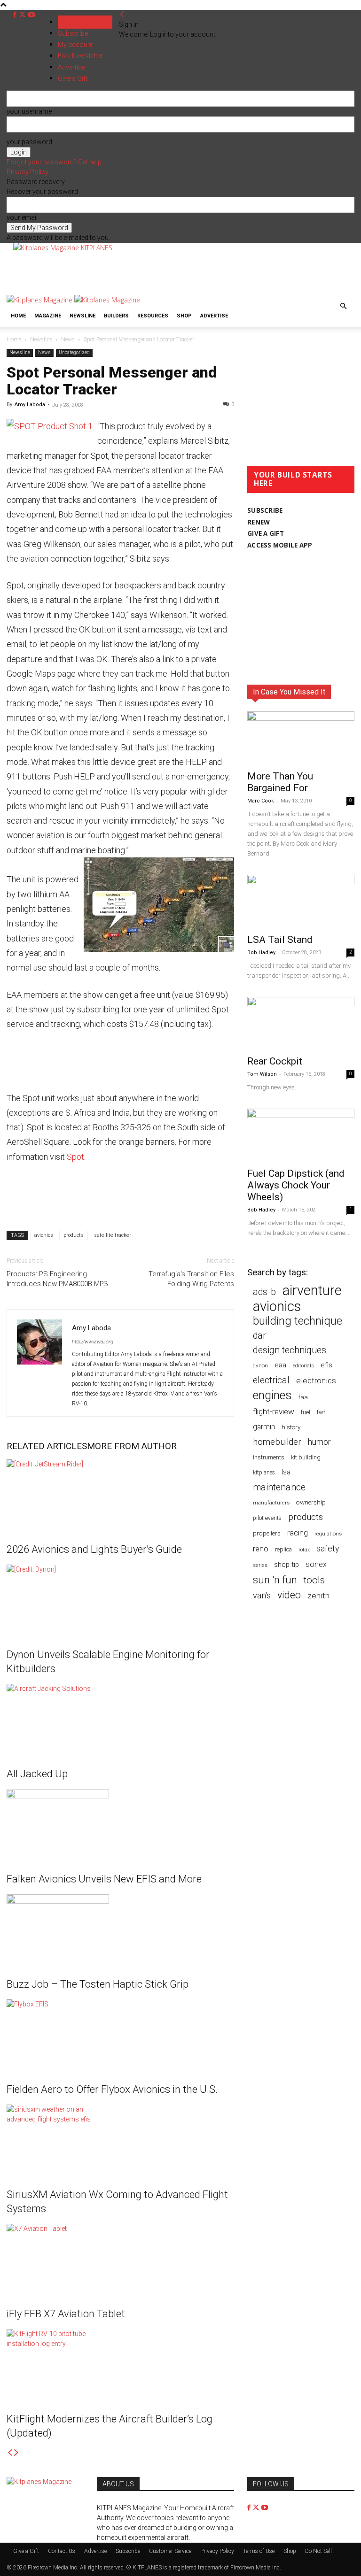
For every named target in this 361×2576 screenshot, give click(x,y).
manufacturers (271, 1503)
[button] (343, 306)
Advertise (214, 316)
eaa (280, 1365)
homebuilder (277, 1442)
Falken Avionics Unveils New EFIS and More (104, 1879)
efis (326, 1365)
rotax (304, 1550)
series (260, 1565)
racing (298, 1533)
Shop (184, 316)
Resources (153, 316)
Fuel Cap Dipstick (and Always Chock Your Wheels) (296, 1185)
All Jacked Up (37, 1774)
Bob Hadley (261, 953)
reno (261, 1549)
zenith (318, 1596)
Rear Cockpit (275, 1061)
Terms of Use (259, 2551)
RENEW (259, 522)
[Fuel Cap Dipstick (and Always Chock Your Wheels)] (301, 1135)
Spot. (76, 1157)
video (289, 1595)
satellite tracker (113, 1235)
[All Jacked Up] (120, 1719)
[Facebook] (16, 15)
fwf (321, 1412)
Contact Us (62, 2551)
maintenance (279, 1487)
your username (29, 111)
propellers (267, 1533)
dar (259, 1336)
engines (272, 1395)
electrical (271, 1380)
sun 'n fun (275, 1580)
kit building (306, 1457)
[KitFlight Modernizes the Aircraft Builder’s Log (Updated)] (120, 2364)
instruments (269, 1457)
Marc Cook (261, 801)
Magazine (48, 316)
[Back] (122, 15)
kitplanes (264, 1473)
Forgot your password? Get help (54, 162)
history (291, 1427)
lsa (286, 1472)
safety (328, 1548)
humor (319, 1442)
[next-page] (16, 2453)
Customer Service (170, 2551)
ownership (311, 1502)
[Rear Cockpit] (301, 1023)
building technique (298, 1321)
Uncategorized (74, 352)
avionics (44, 1235)
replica (283, 1549)
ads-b (264, 1292)
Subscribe (73, 33)
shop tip (286, 1565)
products (74, 1235)
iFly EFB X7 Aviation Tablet (66, 2314)
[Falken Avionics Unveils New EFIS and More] (120, 1824)
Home (18, 316)
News (68, 339)
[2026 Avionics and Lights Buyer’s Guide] (120, 1495)
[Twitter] (23, 15)
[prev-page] (10, 2453)
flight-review (274, 1411)
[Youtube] (31, 15)
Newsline (82, 316)
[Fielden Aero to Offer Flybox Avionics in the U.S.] (120, 2035)
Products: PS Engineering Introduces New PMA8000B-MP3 (57, 1279)
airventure (312, 1291)
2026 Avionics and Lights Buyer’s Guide (94, 1549)
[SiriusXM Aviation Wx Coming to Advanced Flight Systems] (120, 2140)
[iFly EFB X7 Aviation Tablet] (120, 2259)
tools (314, 1580)
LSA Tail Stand (280, 940)
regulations (328, 1534)
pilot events (267, 1518)
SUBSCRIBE (265, 510)
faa (303, 1397)
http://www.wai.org (93, 1342)
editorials (303, 1366)
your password (29, 142)
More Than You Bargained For (280, 782)
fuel (306, 1412)
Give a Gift (26, 2551)
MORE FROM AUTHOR (132, 1446)
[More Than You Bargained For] (301, 738)
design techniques (290, 1350)
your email (22, 217)
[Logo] (40, 300)
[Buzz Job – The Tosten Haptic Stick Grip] (120, 1929)
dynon (260, 1365)
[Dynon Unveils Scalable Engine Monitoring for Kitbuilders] (120, 1600)
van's (262, 1595)
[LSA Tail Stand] (301, 901)
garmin (264, 1427)
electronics (316, 1381)
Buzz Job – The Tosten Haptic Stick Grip (98, 1984)
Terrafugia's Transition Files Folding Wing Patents (191, 1279)
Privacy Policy (27, 172)
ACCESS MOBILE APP (280, 545)
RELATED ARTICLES (47, 1446)
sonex (316, 1564)
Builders (116, 316)
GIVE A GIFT (266, 533)
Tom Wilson (262, 1074)
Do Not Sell (318, 2551)
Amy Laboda (30, 405)
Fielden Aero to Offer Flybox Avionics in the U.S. (112, 2089)
